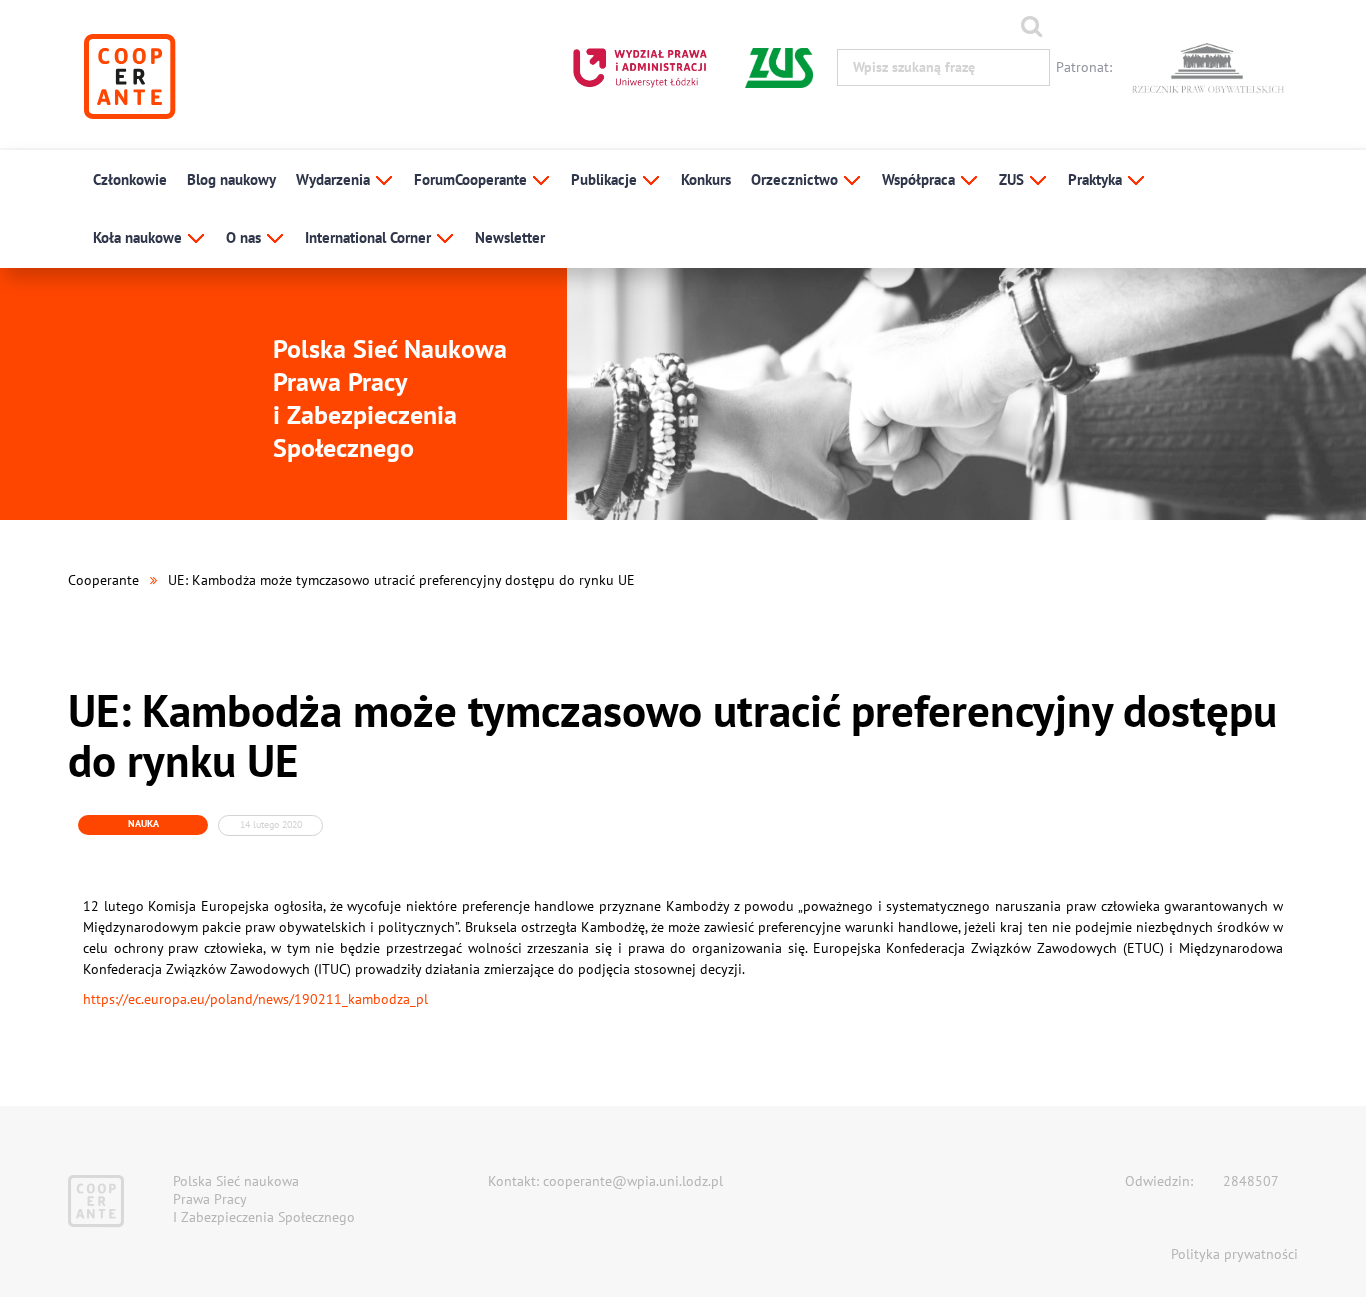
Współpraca (920, 179)
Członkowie (130, 179)
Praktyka (1097, 179)
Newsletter (510, 237)
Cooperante (103, 580)
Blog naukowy (231, 179)
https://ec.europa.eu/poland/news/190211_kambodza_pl (255, 999)
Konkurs (706, 179)
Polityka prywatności (1234, 1254)
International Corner (370, 237)
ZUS (1013, 179)
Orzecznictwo (796, 179)
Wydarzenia (335, 179)
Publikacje (606, 179)
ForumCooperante (472, 179)
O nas (245, 237)
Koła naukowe (139, 237)
